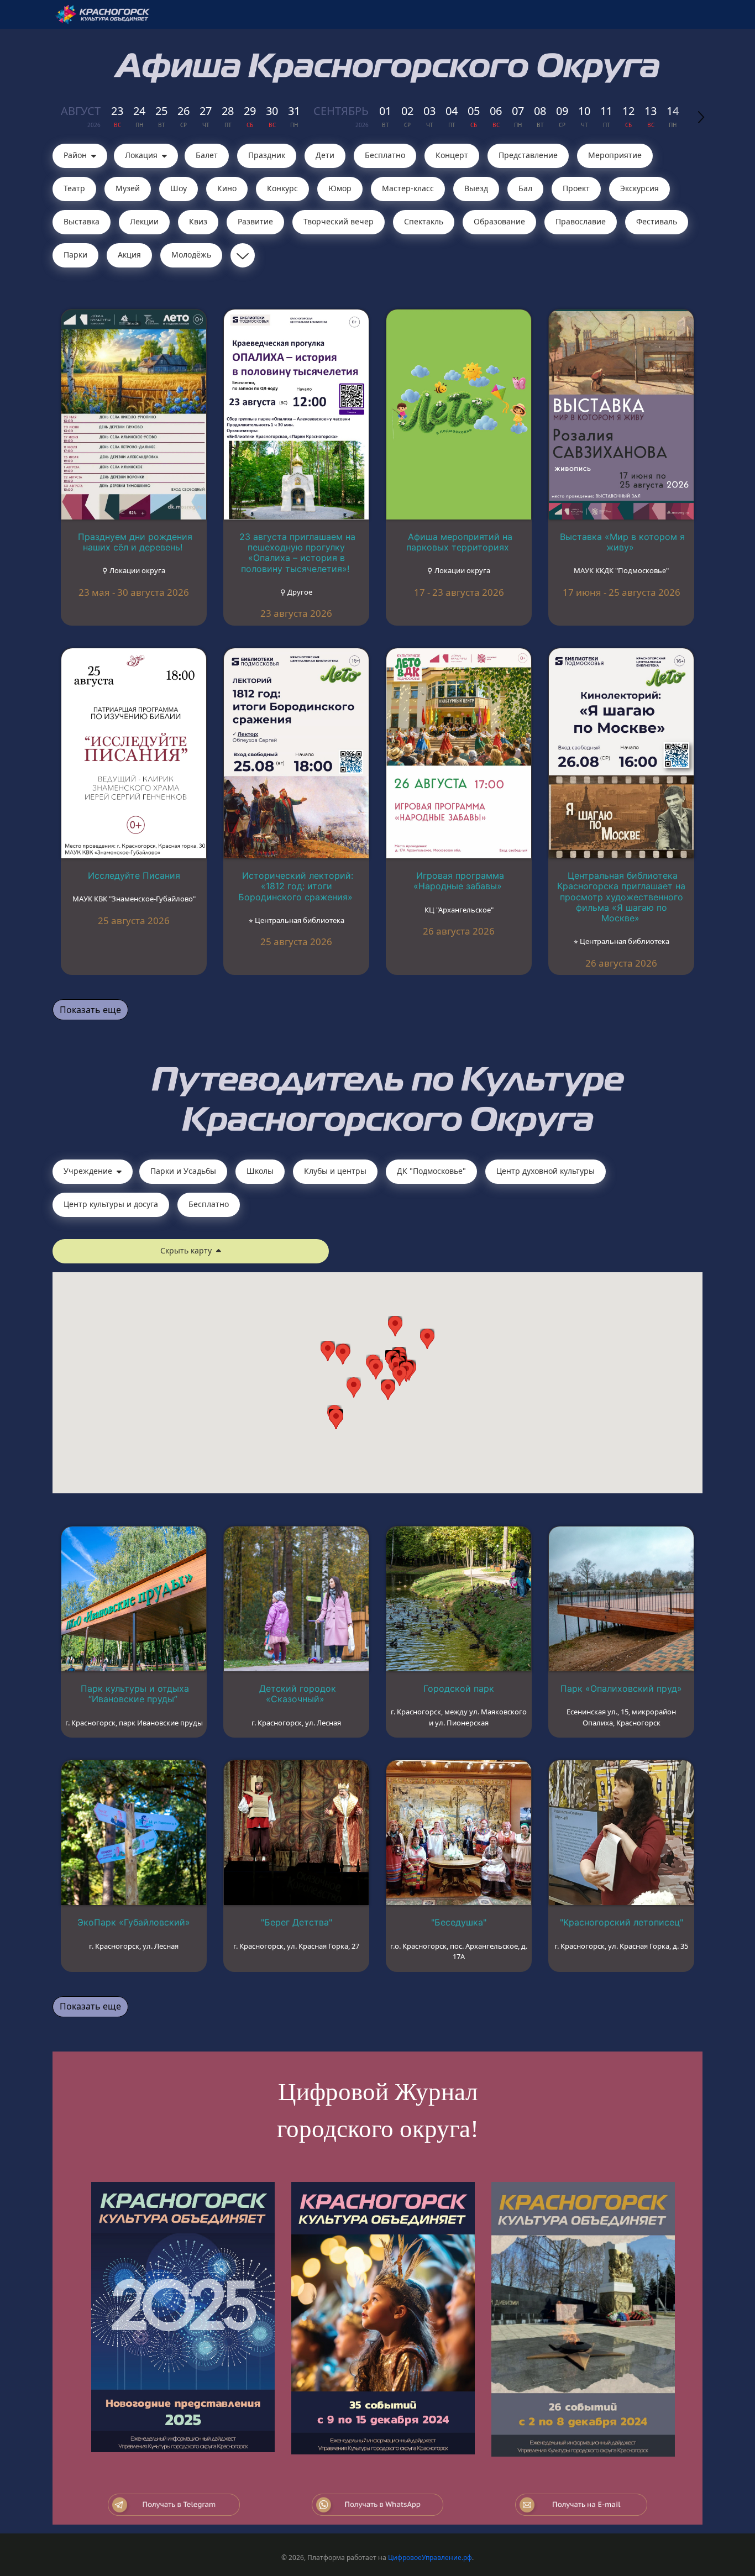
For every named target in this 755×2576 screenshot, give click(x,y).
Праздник (267, 155)
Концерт (452, 155)
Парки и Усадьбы (183, 1171)
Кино (227, 188)
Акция (129, 255)
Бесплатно (385, 155)
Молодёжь (191, 255)
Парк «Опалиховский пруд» (621, 1688)
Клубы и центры (335, 1171)
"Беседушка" (459, 1922)
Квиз (198, 221)
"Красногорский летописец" (622, 1922)
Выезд (476, 188)
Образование (499, 221)
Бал (525, 188)
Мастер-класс (408, 188)
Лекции (144, 221)
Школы (260, 1171)
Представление (528, 155)
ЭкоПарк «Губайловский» (134, 1922)
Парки (75, 255)
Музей (128, 188)
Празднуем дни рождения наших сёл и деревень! (135, 542)
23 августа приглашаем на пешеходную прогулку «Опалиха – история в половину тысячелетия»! (297, 553)
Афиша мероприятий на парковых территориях (459, 542)
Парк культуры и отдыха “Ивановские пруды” (135, 1694)
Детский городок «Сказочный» (298, 1694)
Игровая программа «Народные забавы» (459, 881)
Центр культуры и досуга (111, 1204)
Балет (207, 155)
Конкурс (282, 188)
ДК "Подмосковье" (431, 1171)
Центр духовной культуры (546, 1171)
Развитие (255, 221)
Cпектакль (424, 221)
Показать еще (90, 1010)
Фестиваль (657, 221)
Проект (576, 188)
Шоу (179, 188)
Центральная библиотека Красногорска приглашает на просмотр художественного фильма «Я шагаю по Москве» (621, 897)
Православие (581, 221)
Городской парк (459, 1688)
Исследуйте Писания (134, 875)
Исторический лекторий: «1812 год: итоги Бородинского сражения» (296, 886)
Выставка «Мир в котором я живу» (622, 542)
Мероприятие (615, 155)
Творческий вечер (339, 221)
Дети (325, 155)
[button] (400, 1376)
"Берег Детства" (297, 1922)
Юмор (340, 188)
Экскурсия (639, 188)
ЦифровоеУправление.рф (430, 2557)
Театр (74, 188)
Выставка (82, 221)
